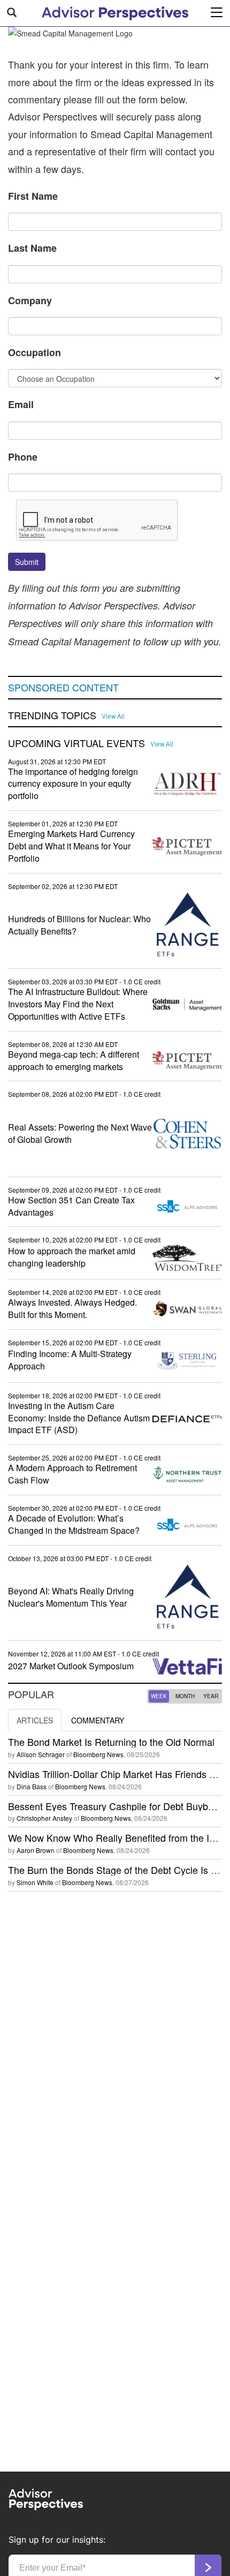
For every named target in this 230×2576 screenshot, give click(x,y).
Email (21, 404)
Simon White (35, 1882)
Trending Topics (52, 715)
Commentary (98, 1720)
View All (113, 716)
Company (30, 300)
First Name (33, 196)
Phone (23, 457)
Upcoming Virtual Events (76, 743)
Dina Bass (32, 1786)
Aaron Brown (36, 1850)
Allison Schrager (41, 1754)
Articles (35, 1720)
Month (185, 1696)
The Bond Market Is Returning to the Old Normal (111, 1742)
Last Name (32, 248)
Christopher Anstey (44, 1818)
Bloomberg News (98, 1754)
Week (159, 1696)
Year (211, 1696)
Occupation (34, 352)
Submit (27, 562)
